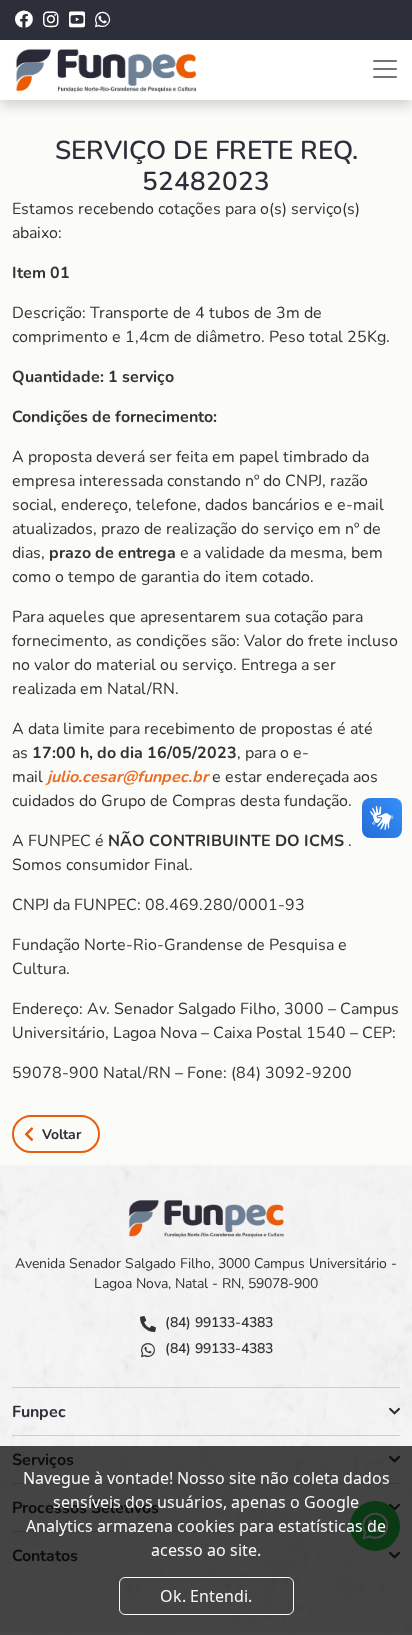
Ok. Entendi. (206, 1596)
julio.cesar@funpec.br (127, 777)
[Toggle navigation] (385, 69)
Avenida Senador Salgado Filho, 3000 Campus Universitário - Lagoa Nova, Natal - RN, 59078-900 (206, 1273)
